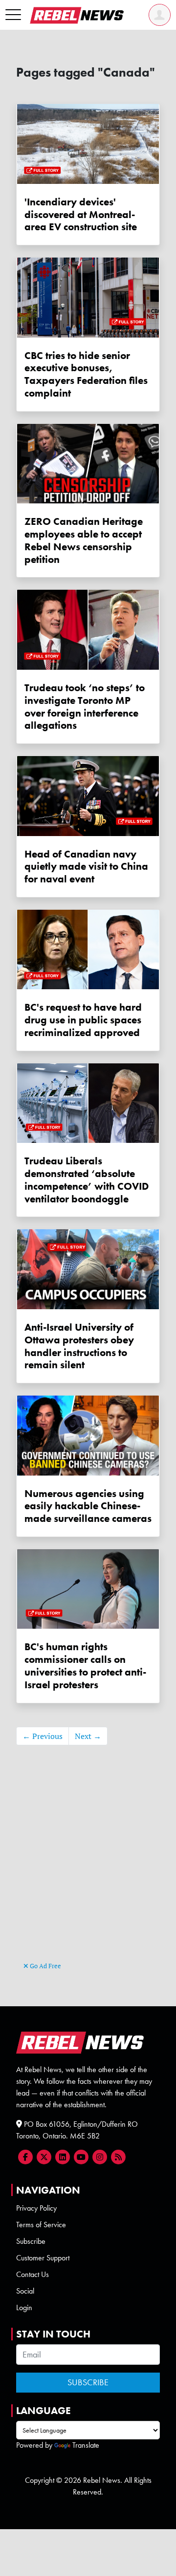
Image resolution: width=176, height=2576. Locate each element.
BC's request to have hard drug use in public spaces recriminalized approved (83, 1020)
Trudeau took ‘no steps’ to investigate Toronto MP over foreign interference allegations (85, 706)
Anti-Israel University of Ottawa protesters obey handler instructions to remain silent (79, 1346)
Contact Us (33, 2274)
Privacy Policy (36, 2208)
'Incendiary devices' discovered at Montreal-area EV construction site (81, 214)
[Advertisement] (88, 1868)
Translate (86, 2445)
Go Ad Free (45, 1966)
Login (24, 2307)
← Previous (43, 1736)
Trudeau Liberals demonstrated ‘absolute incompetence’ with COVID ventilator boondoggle (87, 1179)
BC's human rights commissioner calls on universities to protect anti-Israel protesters (85, 1665)
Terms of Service (41, 2225)
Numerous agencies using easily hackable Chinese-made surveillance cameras (88, 1506)
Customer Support (43, 2258)
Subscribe (31, 2241)
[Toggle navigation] (13, 15)
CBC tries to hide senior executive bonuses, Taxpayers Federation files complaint (86, 374)
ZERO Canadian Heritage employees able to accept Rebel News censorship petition (84, 540)
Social (25, 2291)
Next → (88, 1736)
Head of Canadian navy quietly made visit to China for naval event (86, 867)
